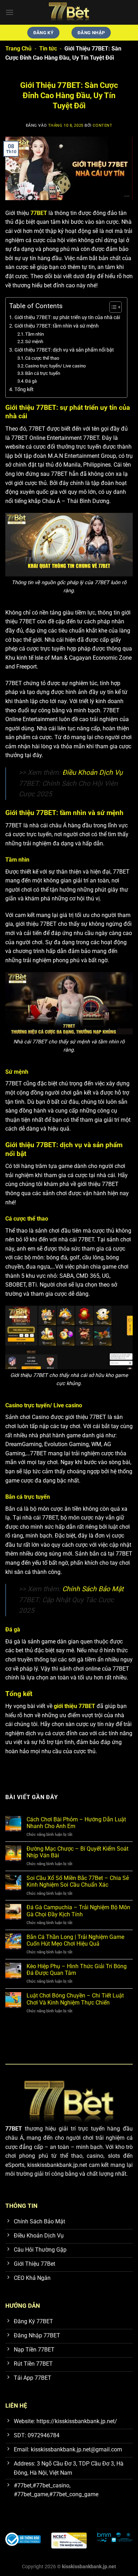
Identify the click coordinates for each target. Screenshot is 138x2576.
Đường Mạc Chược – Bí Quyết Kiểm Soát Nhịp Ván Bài (77, 1852)
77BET (39, 213)
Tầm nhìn (34, 334)
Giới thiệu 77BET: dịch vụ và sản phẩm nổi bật (64, 350)
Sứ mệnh (34, 342)
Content (102, 125)
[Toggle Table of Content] (112, 307)
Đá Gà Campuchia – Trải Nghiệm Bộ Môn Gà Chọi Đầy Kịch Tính (78, 1911)
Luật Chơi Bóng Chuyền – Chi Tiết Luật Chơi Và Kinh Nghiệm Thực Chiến (75, 1999)
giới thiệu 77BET (74, 1706)
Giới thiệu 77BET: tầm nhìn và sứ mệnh (57, 326)
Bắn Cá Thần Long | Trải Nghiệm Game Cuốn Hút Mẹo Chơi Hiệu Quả (75, 1940)
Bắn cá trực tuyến (43, 373)
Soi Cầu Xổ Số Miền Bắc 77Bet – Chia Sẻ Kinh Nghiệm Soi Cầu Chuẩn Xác (78, 1881)
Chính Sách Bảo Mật (93, 1589)
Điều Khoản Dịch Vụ (92, 772)
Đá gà (31, 381)
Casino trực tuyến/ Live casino (55, 366)
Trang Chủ (18, 49)
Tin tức (48, 49)
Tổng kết (24, 390)
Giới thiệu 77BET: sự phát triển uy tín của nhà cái (67, 317)
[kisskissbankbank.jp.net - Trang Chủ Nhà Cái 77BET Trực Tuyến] (69, 12)
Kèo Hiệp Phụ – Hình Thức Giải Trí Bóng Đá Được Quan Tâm (77, 1970)
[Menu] (10, 12)
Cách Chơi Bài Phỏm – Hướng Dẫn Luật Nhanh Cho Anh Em (76, 1823)
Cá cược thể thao (42, 358)
